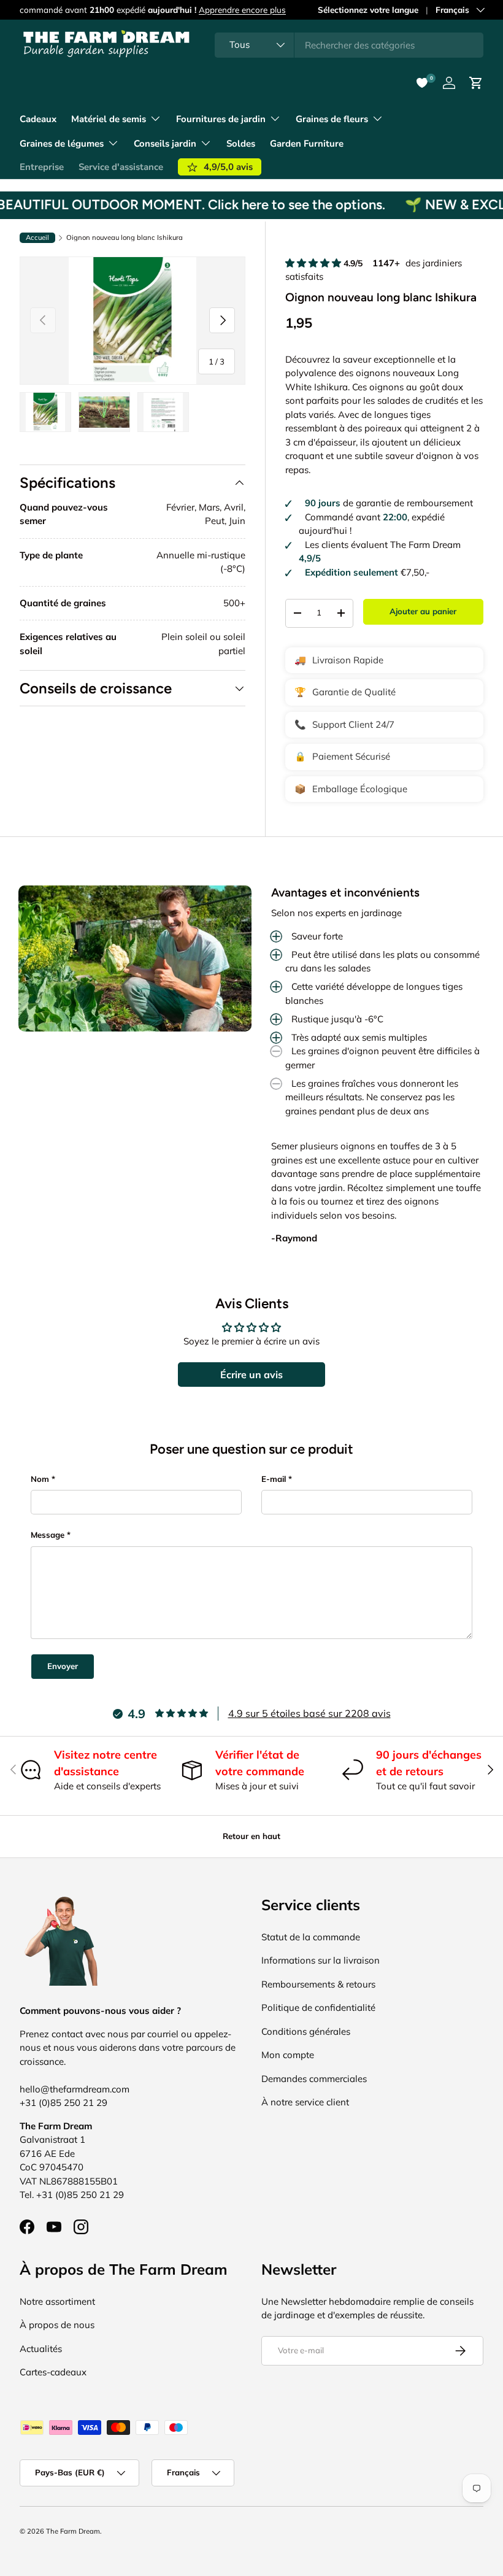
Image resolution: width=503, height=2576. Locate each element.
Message (48, 1535)
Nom (40, 1479)
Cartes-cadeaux (53, 2372)
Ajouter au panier (423, 611)
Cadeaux (38, 119)
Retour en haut (251, 1836)
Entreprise (42, 167)
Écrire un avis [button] (251, 1375)
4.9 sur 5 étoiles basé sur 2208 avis (309, 1713)
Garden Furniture (307, 144)
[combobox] (349, 45)
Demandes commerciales (314, 2079)
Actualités (41, 2349)
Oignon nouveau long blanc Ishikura (125, 238)
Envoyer (63, 1666)
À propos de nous (57, 2325)
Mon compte (288, 2055)
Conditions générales (306, 2031)
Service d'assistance (121, 167)
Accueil (37, 237)
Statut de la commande (311, 1937)
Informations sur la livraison (321, 1960)
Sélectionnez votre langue (368, 10)
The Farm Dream (73, 2531)
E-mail (274, 1479)
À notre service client (305, 2102)
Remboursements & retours (318, 1984)
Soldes (241, 144)
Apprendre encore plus (242, 10)
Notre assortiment (57, 2301)
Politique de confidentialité (318, 2007)
